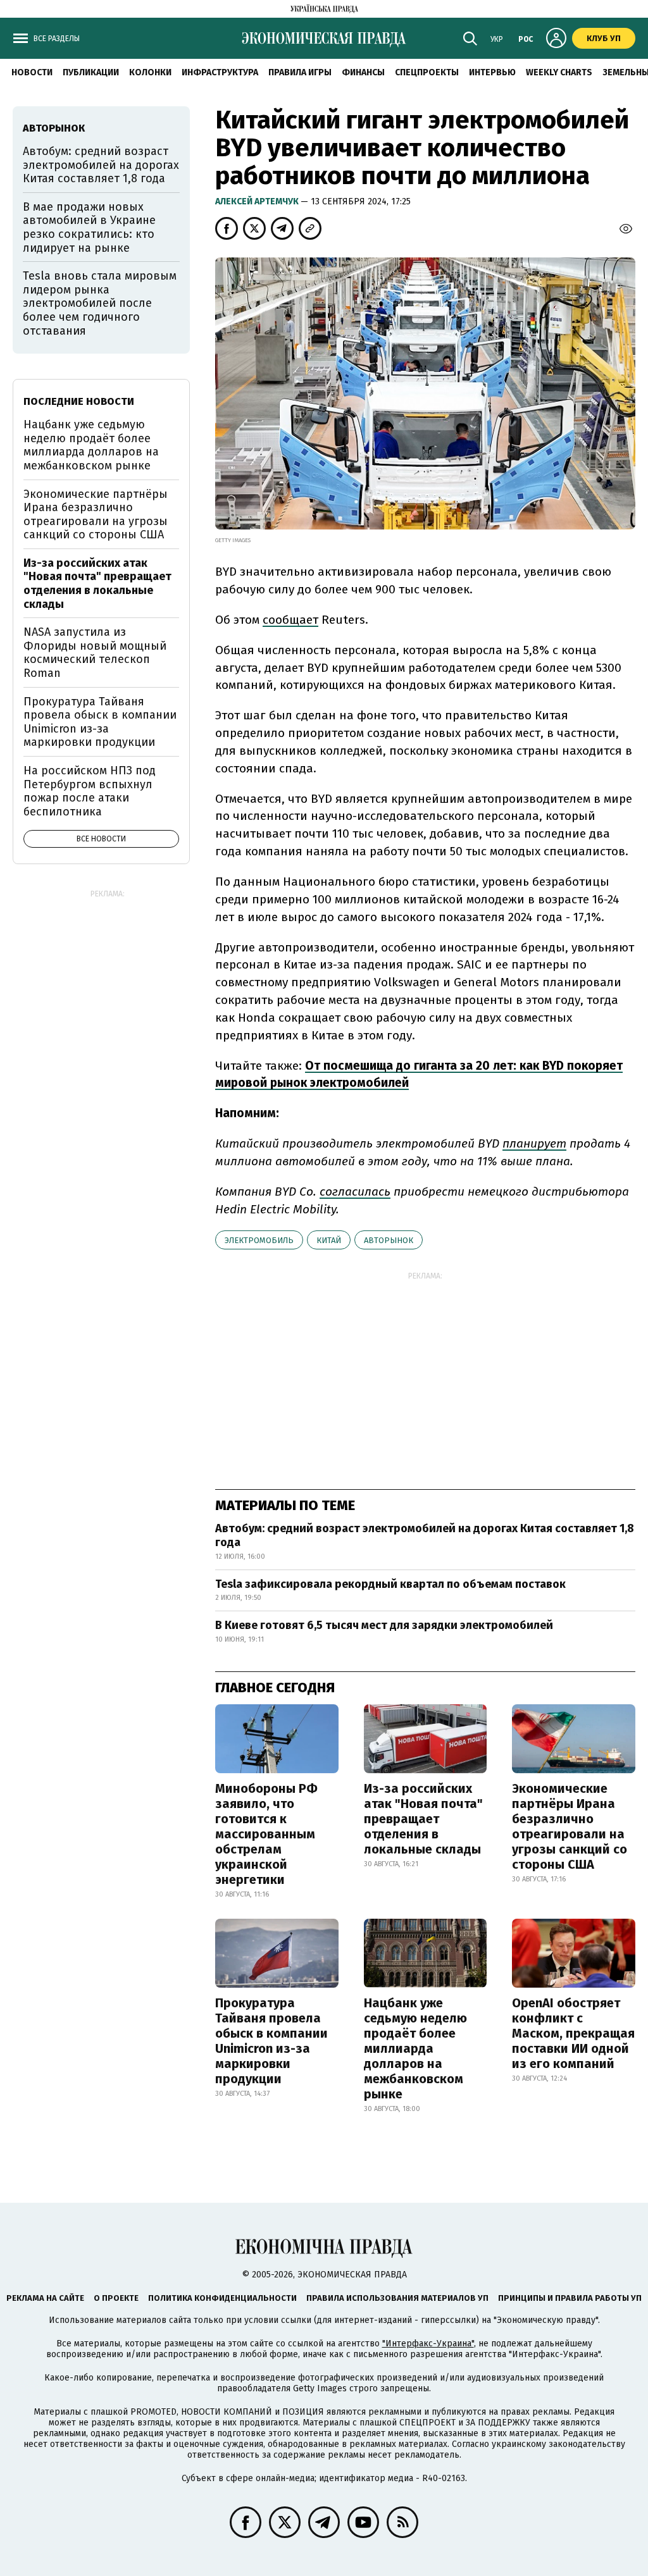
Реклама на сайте (45, 2298)
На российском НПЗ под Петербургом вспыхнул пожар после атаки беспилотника (90, 791)
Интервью (492, 72)
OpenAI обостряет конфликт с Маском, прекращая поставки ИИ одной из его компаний (573, 2033)
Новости (32, 72)
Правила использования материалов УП (397, 2298)
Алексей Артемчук (258, 201)
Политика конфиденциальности (222, 2298)
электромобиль (259, 1240)
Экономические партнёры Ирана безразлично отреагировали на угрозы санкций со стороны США (570, 1826)
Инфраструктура (220, 72)
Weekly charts (559, 72)
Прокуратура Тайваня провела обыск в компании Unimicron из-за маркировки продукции (271, 2041)
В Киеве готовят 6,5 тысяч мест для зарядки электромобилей (384, 1625)
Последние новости (79, 401)
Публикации (91, 72)
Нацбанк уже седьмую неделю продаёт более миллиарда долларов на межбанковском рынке (415, 2048)
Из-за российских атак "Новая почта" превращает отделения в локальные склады (423, 1819)
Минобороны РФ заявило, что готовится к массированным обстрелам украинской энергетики (266, 1834)
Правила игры (300, 72)
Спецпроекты (427, 72)
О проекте (116, 2298)
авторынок (389, 1240)
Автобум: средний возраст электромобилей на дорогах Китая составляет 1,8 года (425, 1535)
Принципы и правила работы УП (570, 2298)
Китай (329, 1240)
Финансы (363, 72)
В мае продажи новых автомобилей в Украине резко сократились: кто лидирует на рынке (89, 227)
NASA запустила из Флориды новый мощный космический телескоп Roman (95, 653)
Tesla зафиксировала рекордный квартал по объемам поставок (390, 1584)
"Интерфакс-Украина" (428, 2344)
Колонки (150, 72)
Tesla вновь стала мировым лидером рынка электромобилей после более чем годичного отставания (100, 303)
